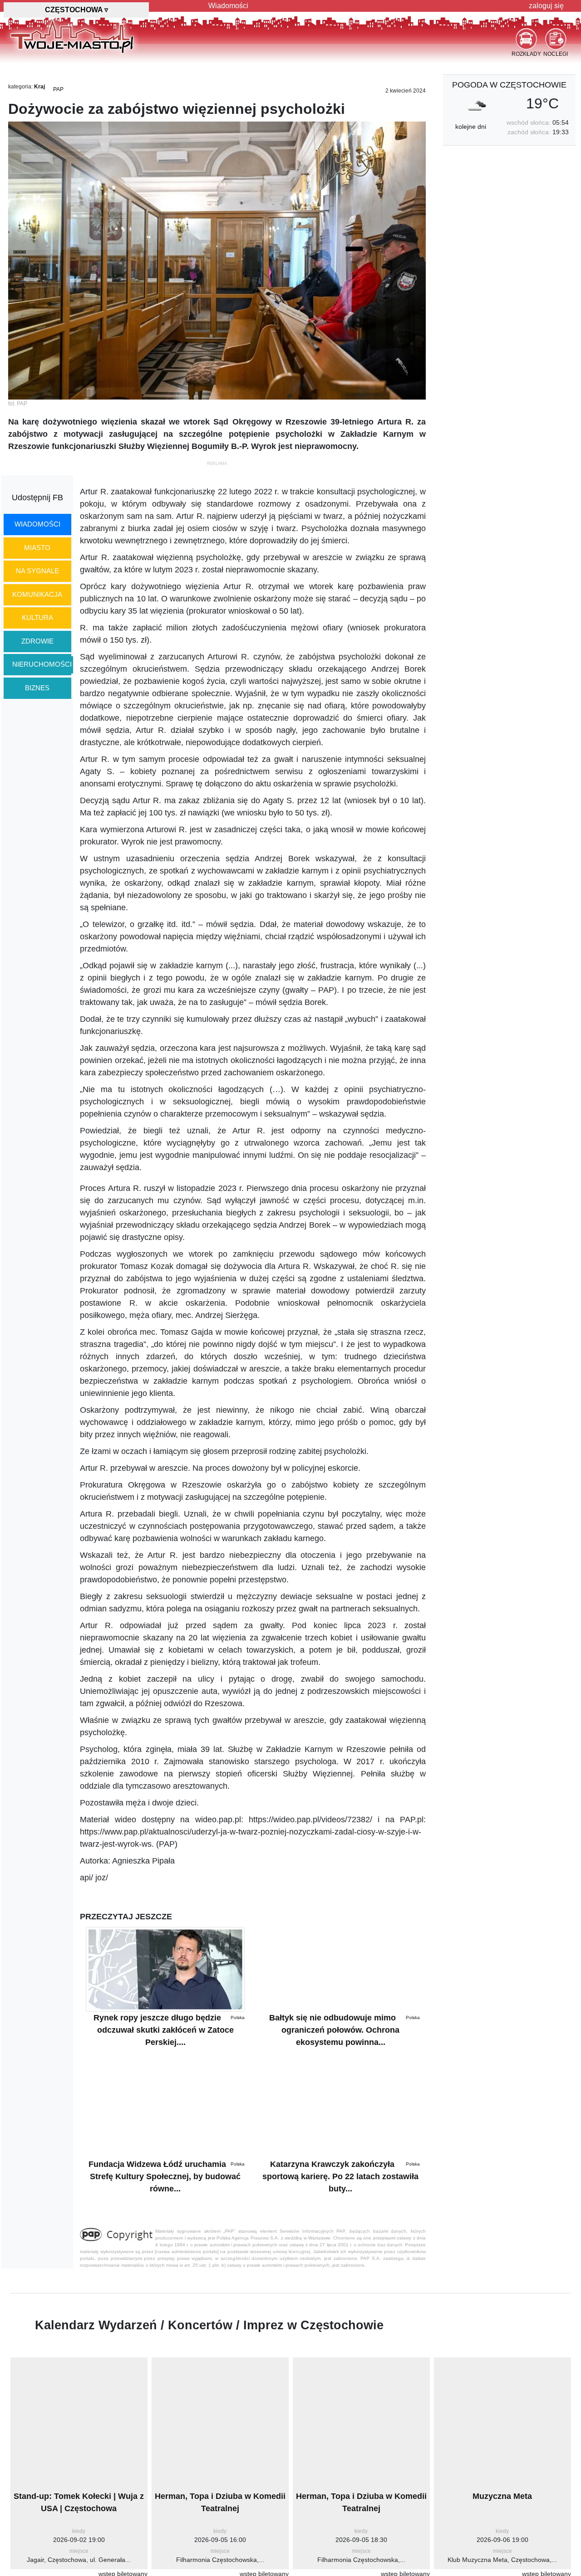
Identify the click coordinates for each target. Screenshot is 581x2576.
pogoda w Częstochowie (509, 85)
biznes (37, 688)
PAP (58, 89)
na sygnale (37, 571)
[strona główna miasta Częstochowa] (72, 36)
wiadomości (37, 524)
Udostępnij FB (37, 498)
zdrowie (37, 641)
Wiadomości (228, 6)
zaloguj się (546, 6)
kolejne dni (471, 127)
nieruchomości (42, 664)
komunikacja (37, 594)
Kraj (39, 87)
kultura (37, 617)
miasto (37, 548)
